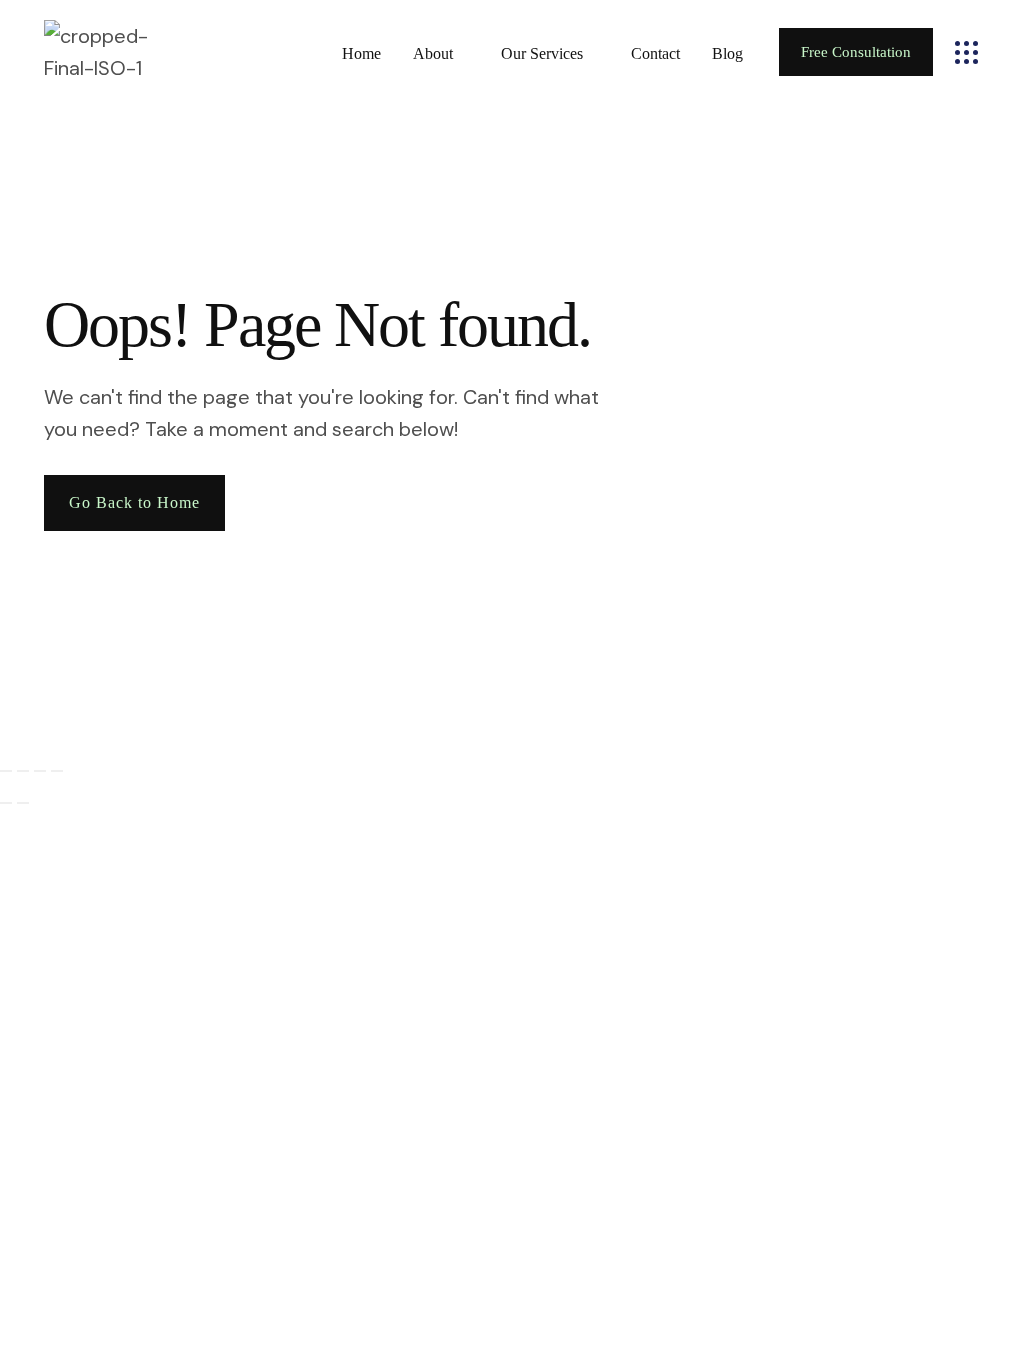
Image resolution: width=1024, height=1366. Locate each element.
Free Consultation (856, 52)
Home (361, 53)
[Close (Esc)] (57, 771)
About (433, 53)
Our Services (542, 53)
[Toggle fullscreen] (23, 771)
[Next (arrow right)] (23, 803)
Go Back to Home (134, 502)
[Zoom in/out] (6, 771)
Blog (727, 53)
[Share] (40, 771)
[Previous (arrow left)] (6, 803)
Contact (655, 53)
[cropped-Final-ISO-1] (115, 52)
